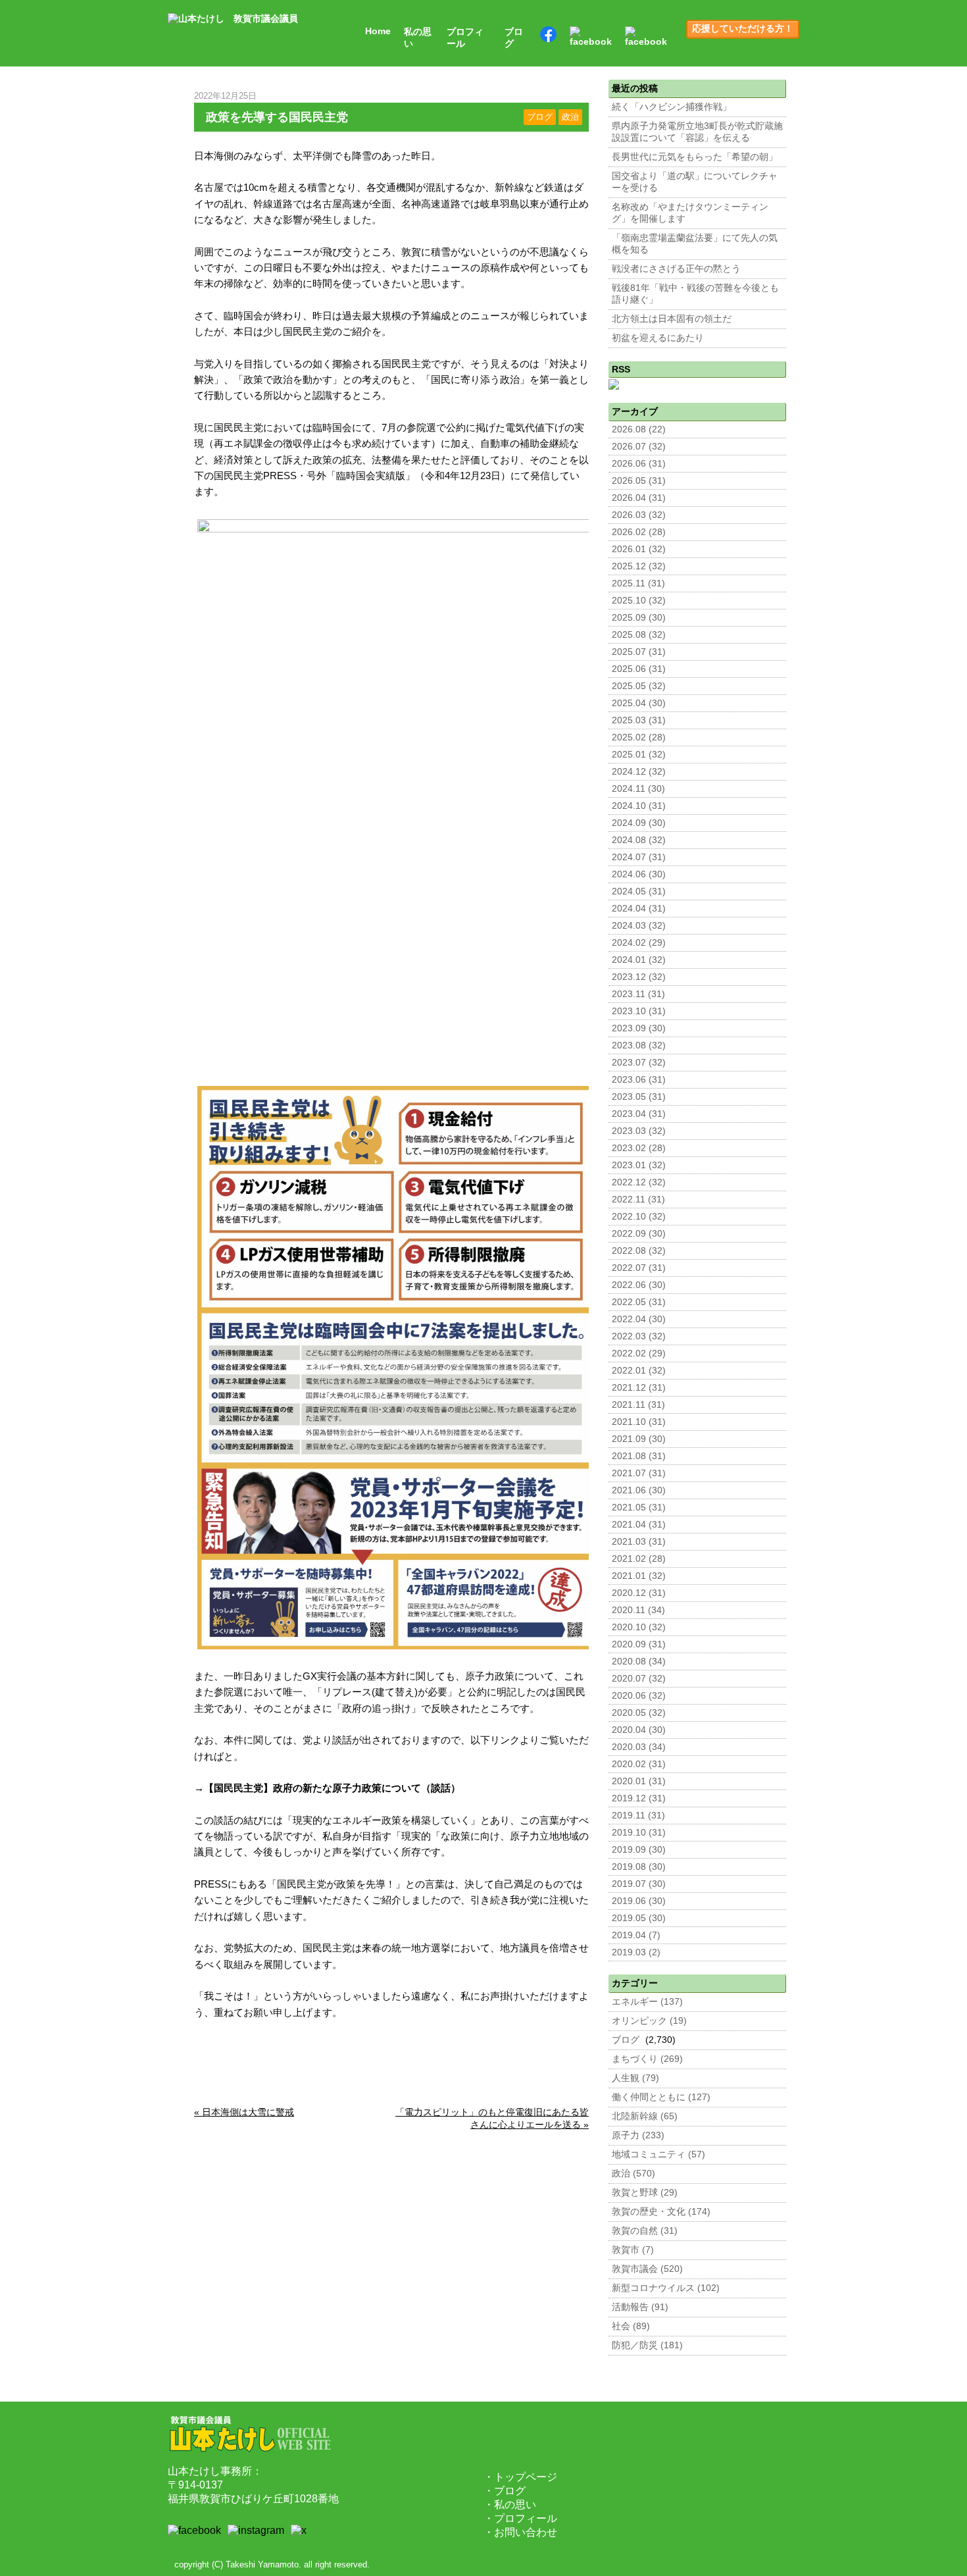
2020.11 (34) (638, 1610)
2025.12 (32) (639, 566)
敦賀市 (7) (633, 2250)
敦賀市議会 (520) (647, 2269)
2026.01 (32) (639, 549)
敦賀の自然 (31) (645, 2231)
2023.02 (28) (639, 1148)
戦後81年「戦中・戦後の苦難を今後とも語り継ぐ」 (695, 294)
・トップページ (520, 2477)
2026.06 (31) (639, 464)
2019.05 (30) (639, 1918)
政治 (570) (633, 2174)
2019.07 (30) (639, 1884)
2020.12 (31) (639, 1593)
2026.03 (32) (639, 515)
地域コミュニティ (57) (658, 2154)
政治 (570, 117)
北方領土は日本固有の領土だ (672, 319)
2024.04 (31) (639, 909)
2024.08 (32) (639, 840)
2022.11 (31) (638, 1199)
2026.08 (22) (639, 429)
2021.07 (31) (639, 1473)
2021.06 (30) (639, 1490)
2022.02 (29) (639, 1353)
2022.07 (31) (639, 1268)
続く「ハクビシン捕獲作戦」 (672, 107)
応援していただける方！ (743, 29)
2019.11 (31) (638, 1816)
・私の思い (510, 2505)
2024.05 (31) (639, 891)
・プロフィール (520, 2518)
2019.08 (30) (639, 1867)
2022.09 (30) (639, 1234)
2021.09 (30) (639, 1439)
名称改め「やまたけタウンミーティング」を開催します (690, 213)
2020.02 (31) (639, 1764)
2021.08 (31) (639, 1456)
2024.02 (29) (639, 943)
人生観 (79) (635, 2078)
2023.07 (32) (639, 1063)
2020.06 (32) (639, 1696)
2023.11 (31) (638, 994)
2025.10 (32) (639, 601)
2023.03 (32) (639, 1131)
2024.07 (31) (639, 857)
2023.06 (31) (639, 1080)
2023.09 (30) (639, 1028)
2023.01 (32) (639, 1165)
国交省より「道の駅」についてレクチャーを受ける (695, 182)
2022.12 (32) (639, 1182)
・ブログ (505, 2491)
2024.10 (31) (639, 806)
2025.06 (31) (639, 669)
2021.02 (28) (639, 1559)
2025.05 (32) (639, 686)
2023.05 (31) (639, 1097)
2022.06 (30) (639, 1285)
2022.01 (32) (639, 1371)
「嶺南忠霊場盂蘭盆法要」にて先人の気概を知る (695, 244)
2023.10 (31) (639, 1011)
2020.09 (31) (639, 1644)
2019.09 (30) (639, 1850)
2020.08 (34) (639, 1662)
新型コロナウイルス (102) (666, 2288)
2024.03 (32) (639, 926)
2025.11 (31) (638, 583)
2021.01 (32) (639, 1576)
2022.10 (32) (639, 1217)
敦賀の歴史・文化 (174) (661, 2212)
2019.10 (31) (639, 1833)
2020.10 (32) (639, 1627)
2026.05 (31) (639, 481)
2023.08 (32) (639, 1045)
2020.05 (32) (639, 1713)
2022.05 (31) (639, 1302)
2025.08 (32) (639, 635)
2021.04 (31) (639, 1525)
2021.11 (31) (638, 1405)
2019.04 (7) (636, 1935)
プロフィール (465, 38)
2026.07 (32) (639, 447)
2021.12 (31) (639, 1388)
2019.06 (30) (639, 1901)
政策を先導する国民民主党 (277, 117)
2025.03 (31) (639, 720)
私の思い (418, 38)
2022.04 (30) (639, 1319)
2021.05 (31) (639, 1507)
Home (378, 31)
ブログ (514, 38)
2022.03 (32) (639, 1336)
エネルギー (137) (647, 2002)
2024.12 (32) (639, 772)
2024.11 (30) (638, 789)
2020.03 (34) (639, 1747)
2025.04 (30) (639, 703)
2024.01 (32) (639, 960)
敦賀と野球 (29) (645, 2193)
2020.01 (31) (639, 1781)
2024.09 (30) (639, 823)
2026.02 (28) (639, 532)
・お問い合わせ (520, 2532)
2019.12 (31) (639, 1798)
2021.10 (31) (639, 1422)
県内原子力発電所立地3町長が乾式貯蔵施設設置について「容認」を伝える (697, 132)
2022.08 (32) (639, 1251)
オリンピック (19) (649, 2021)
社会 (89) (631, 2326)
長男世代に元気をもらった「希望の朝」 (695, 157)
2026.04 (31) (639, 498)
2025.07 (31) (639, 652)
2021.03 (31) (639, 1542)
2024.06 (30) (639, 874)
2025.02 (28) (639, 737)
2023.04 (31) (639, 1114)
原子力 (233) (638, 2135)
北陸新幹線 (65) (645, 2116)
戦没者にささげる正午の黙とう (676, 269)
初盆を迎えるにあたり (658, 338)
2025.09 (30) (639, 618)
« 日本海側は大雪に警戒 (244, 2112)
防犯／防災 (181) (647, 2345)
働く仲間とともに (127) (661, 2097)
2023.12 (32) (639, 977)
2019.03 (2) (636, 1952)
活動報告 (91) (640, 2307)
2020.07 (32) (639, 1679)
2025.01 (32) (639, 755)
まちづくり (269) (647, 2059)
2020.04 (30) (639, 1730)
